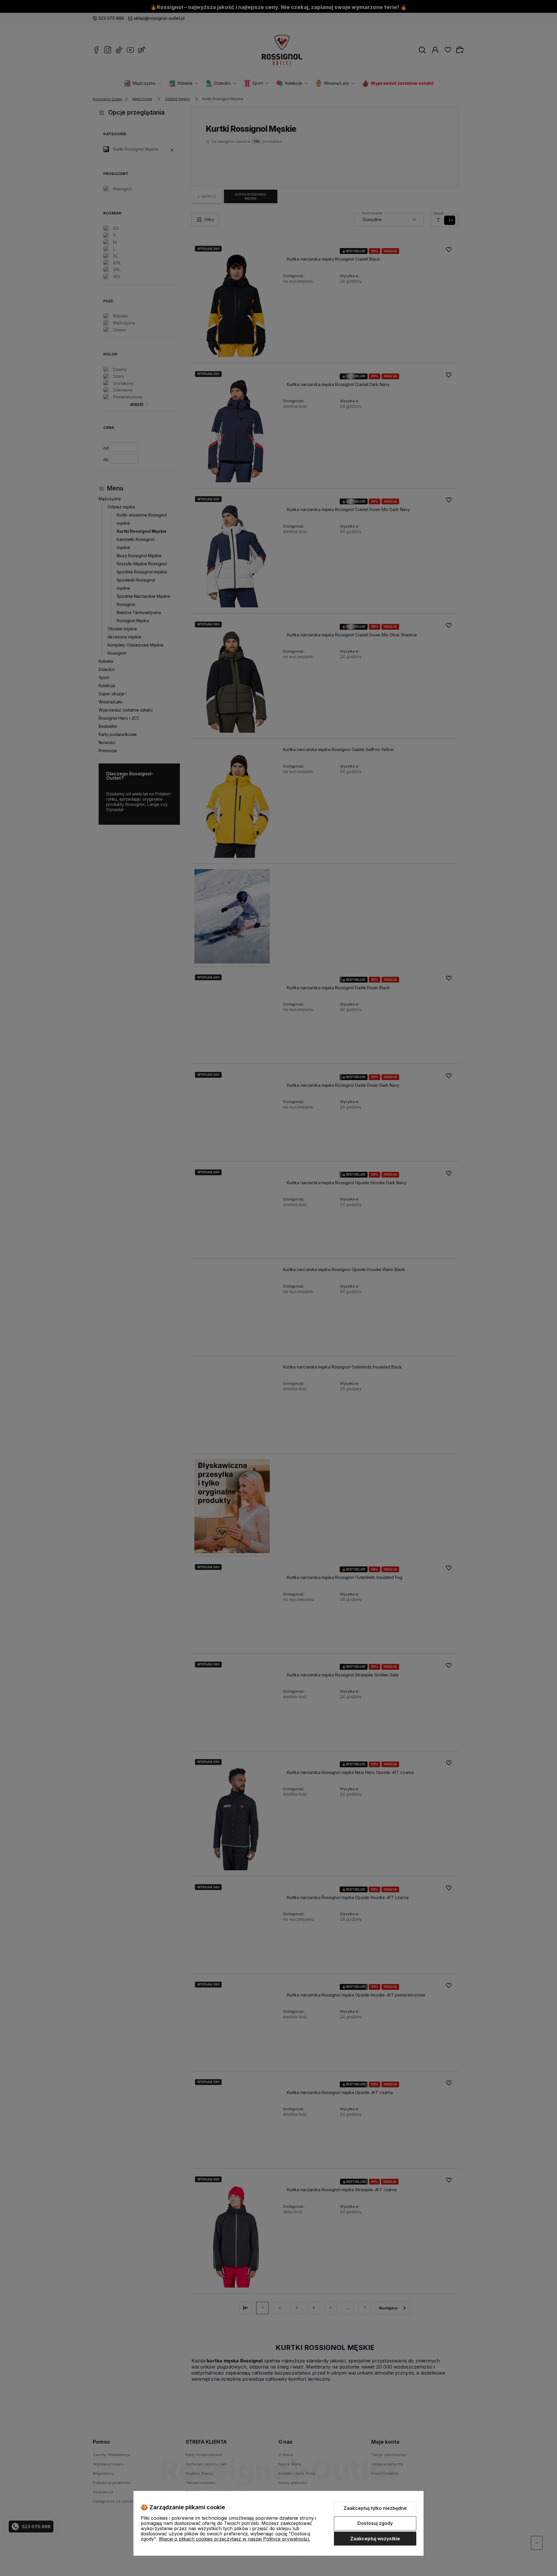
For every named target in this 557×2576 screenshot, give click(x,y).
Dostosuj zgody (375, 2523)
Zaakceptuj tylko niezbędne (375, 2508)
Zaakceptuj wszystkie (375, 2539)
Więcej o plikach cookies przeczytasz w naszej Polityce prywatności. (234, 2539)
